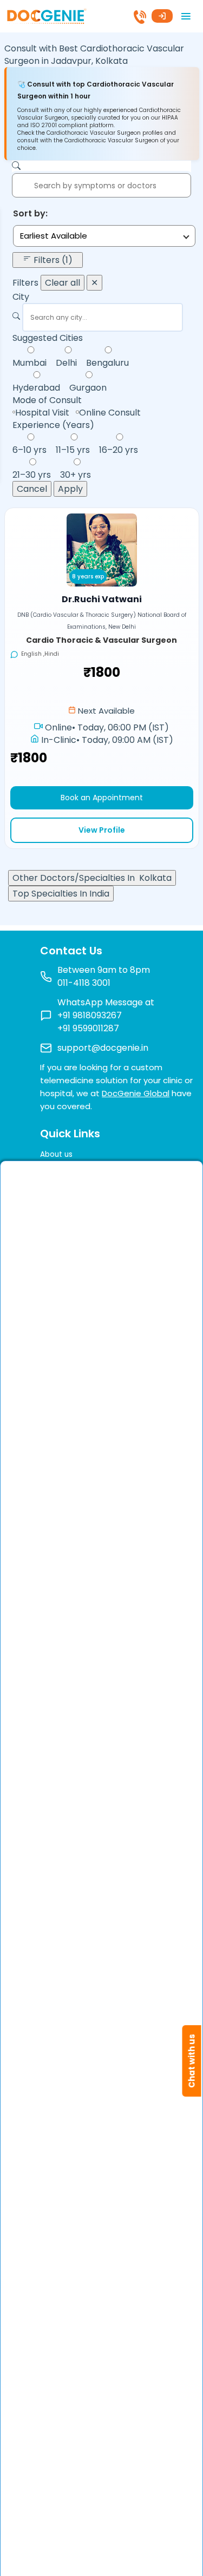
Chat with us (192, 2061)
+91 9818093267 (90, 1015)
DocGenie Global (136, 1093)
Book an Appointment (102, 798)
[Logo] (46, 15)
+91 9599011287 (88, 1028)
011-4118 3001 (84, 983)
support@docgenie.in (103, 1048)
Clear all (63, 283)
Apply (70, 489)
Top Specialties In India (61, 894)
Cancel (32, 489)
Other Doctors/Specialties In (92, 878)
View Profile (102, 830)
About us (56, 1154)
